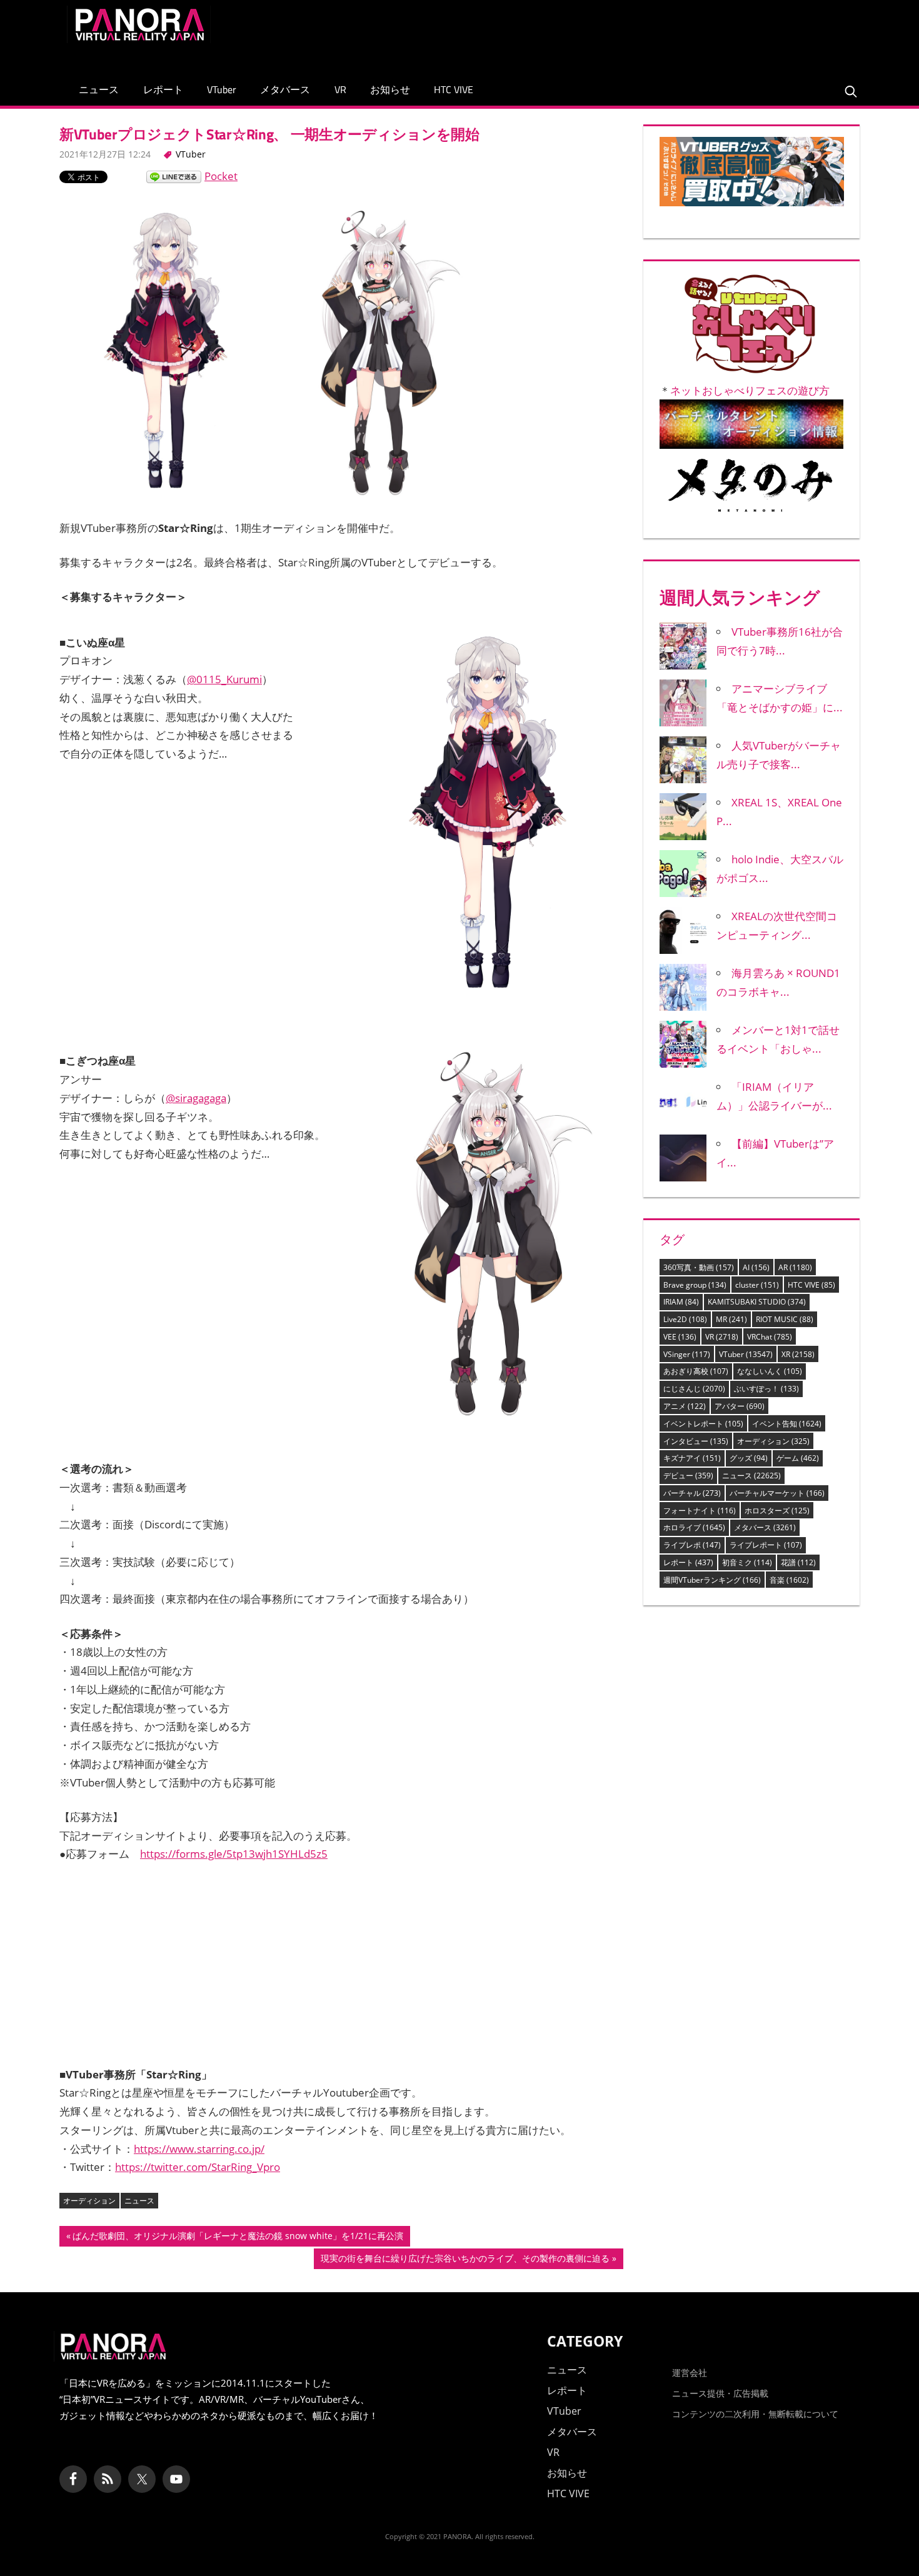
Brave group (695, 1285)
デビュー (688, 1476)
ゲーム (798, 1458)
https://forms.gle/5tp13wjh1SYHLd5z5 (234, 1854)
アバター (740, 1406)
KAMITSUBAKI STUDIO (757, 1302)
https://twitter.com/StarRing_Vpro (198, 2167)
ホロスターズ (777, 1511)
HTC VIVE (454, 89)
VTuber (222, 89)
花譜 (798, 1562)
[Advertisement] (625, 34)
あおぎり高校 (696, 1371)
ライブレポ (692, 1545)
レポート (163, 89)
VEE (680, 1337)
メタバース (285, 89)
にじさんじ (694, 1389)
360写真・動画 (699, 1267)
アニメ (685, 1406)
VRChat (770, 1337)
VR (340, 89)
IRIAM (681, 1302)
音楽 (789, 1580)
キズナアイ (692, 1458)
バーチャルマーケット (777, 1493)
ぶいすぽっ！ (766, 1389)
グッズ (749, 1458)
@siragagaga (196, 1098)
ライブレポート (766, 1545)
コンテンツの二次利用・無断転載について (755, 2414)
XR (798, 1354)
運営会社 (690, 2373)
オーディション (89, 2201)
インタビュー (696, 1441)
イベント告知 (787, 1424)
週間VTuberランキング (712, 1580)
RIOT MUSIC (785, 1319)
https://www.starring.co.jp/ (199, 2149)
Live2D (685, 1319)
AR (795, 1267)
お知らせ (390, 89)
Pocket (221, 176)
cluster (757, 1285)
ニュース (99, 89)
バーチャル (692, 1493)
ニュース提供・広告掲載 (720, 2393)
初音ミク (747, 1562)
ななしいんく (770, 1371)
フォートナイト (700, 1511)
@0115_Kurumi (224, 679)
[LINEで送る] (174, 176)
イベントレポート (703, 1424)
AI (756, 1267)
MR (731, 1319)
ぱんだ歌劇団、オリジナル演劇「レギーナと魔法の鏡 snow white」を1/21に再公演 (238, 2238)
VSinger (687, 1354)
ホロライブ (694, 1527)
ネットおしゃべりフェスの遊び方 (750, 390)
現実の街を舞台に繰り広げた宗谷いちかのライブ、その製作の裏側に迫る (465, 2260)
